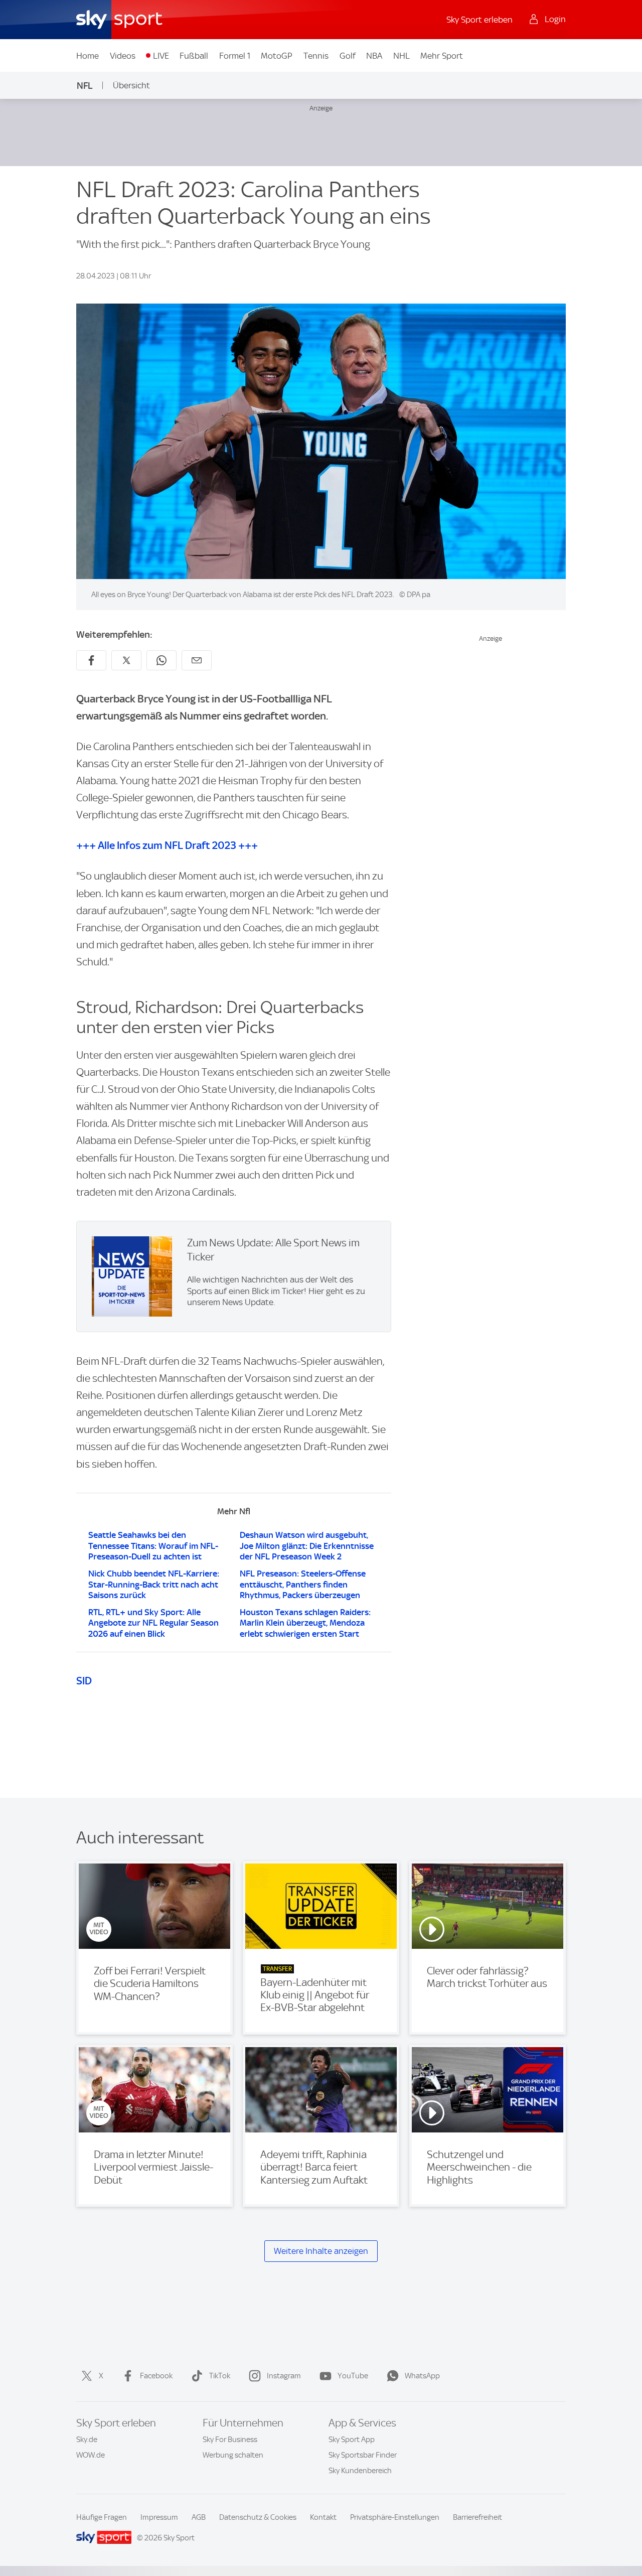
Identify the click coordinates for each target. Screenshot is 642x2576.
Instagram (284, 2376)
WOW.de (91, 2455)
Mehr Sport (442, 56)
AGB (199, 2517)
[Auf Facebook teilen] (91, 660)
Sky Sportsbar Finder (363, 2455)
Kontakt (323, 2517)
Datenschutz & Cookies (258, 2517)
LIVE (161, 56)
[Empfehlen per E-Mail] (197, 660)
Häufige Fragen (102, 2517)
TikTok (220, 2376)
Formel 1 (235, 56)
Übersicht (131, 85)
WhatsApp (422, 2376)
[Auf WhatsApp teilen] (162, 660)
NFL (85, 86)
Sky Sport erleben (479, 20)
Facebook (156, 2376)
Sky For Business (230, 2440)
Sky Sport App (352, 2440)
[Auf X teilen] (126, 660)
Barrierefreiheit (477, 2517)
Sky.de (87, 2440)
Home (88, 56)
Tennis (316, 56)
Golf (348, 56)
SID (84, 1681)
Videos (123, 56)
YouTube (353, 2376)
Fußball (194, 56)
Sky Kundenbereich (360, 2471)
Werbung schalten (233, 2455)
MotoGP (277, 56)
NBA (374, 56)
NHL (402, 56)
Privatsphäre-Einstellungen (395, 2517)
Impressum (159, 2517)
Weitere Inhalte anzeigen (321, 2251)
